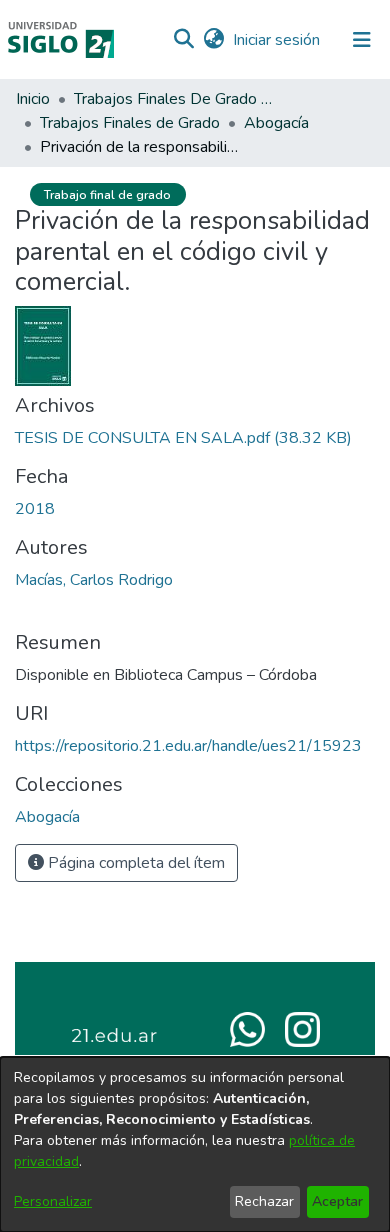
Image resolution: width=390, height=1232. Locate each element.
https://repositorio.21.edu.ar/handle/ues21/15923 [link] (188, 746)
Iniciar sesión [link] (277, 40)
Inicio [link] (33, 99)
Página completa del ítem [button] (134, 863)
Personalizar (53, 1201)
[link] (183, 438)
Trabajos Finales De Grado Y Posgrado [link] (174, 99)
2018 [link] (35, 509)
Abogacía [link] (276, 123)
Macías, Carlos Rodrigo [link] (94, 580)
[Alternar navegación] (362, 40)
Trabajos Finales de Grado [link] (130, 123)
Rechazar (264, 1201)
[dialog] (195, 1144)
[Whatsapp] (247, 1028)
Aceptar (337, 1201)
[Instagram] (302, 1028)
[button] (183, 40)
